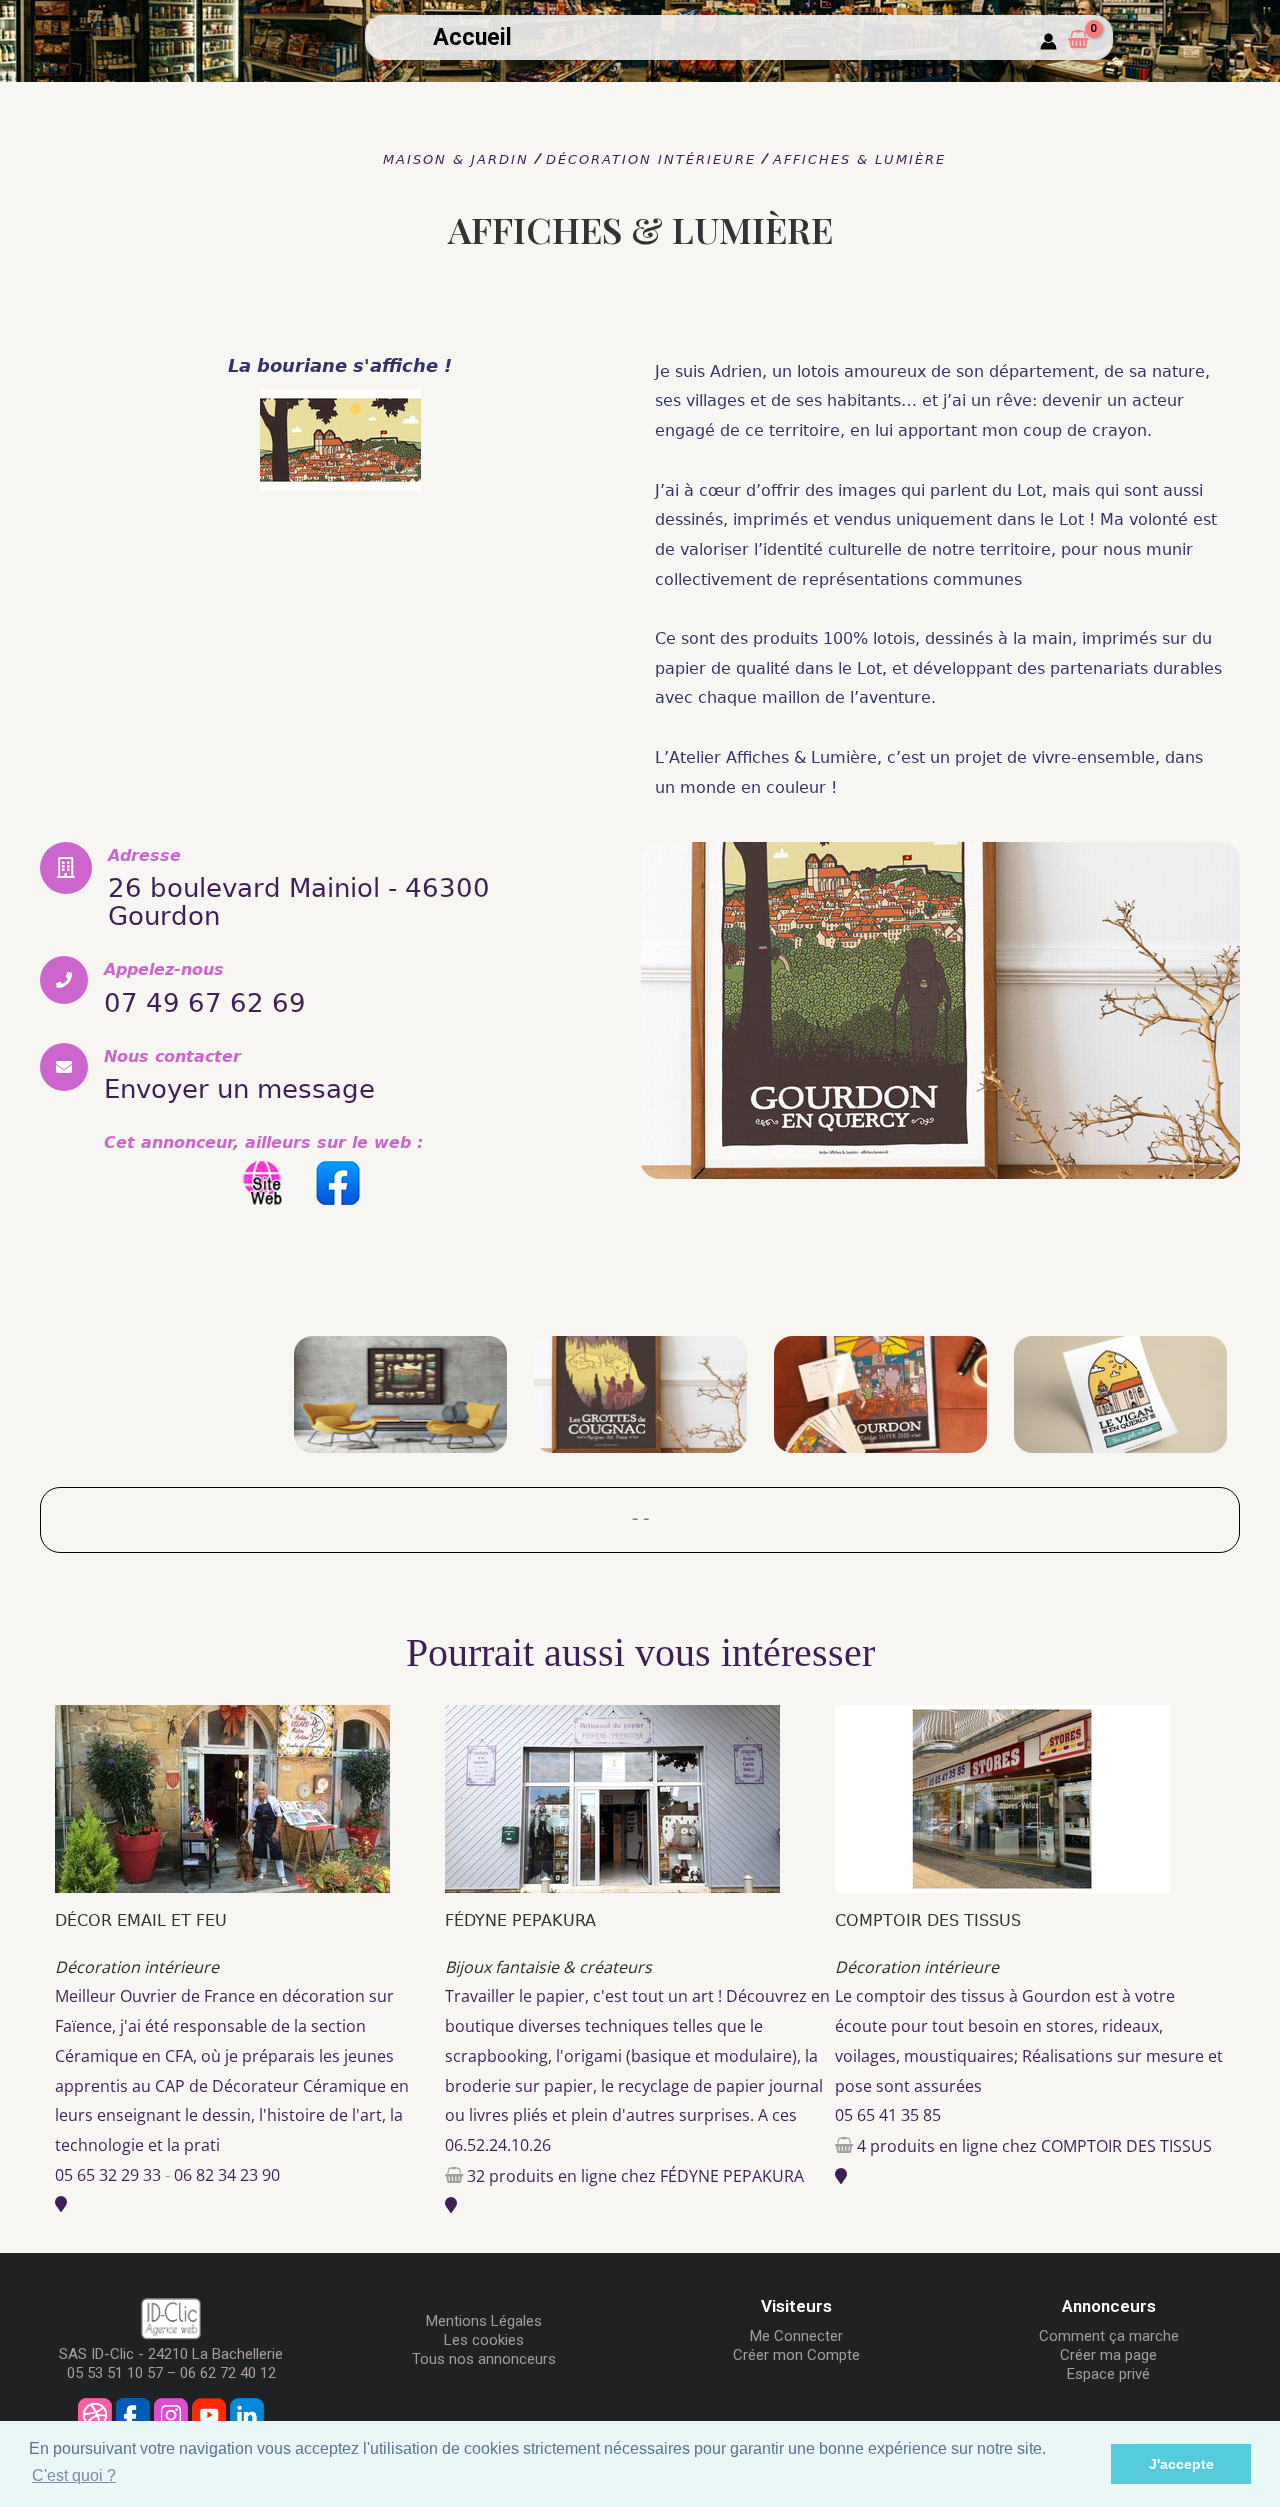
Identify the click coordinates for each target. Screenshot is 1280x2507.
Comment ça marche (1109, 2336)
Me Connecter (796, 2336)
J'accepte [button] (1181, 2464)
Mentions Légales (484, 2321)
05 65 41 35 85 (888, 2115)
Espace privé (1108, 2374)
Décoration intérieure (137, 1967)
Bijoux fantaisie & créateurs (548, 1967)
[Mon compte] (1048, 42)
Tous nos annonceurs (484, 2359)
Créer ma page (1108, 2355)
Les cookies (484, 2340)
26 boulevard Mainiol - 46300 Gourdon (299, 902)
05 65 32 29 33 (108, 2175)
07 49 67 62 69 (205, 1003)
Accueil (472, 37)
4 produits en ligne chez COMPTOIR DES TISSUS (1034, 2146)
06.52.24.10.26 (498, 2145)
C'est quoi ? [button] (74, 2475)
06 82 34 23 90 (227, 2175)
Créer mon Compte (796, 2355)
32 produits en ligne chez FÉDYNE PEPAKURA (635, 2176)
